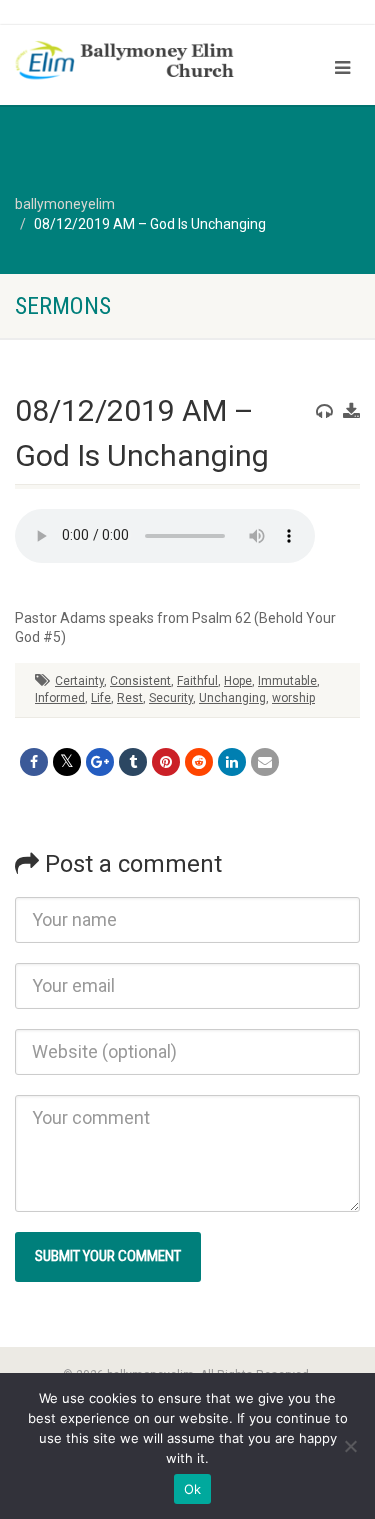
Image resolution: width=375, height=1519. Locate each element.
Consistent (140, 681)
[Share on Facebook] (34, 762)
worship (293, 698)
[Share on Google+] (100, 762)
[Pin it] (166, 762)
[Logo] (125, 62)
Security (171, 698)
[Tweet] (67, 762)
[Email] (265, 762)
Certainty (79, 681)
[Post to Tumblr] (133, 762)
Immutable (287, 681)
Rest (130, 698)
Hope (238, 681)
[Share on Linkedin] (232, 762)
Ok (193, 1489)
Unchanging (232, 698)
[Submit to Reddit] (199, 762)
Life (101, 698)
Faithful (197, 681)
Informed (60, 698)
